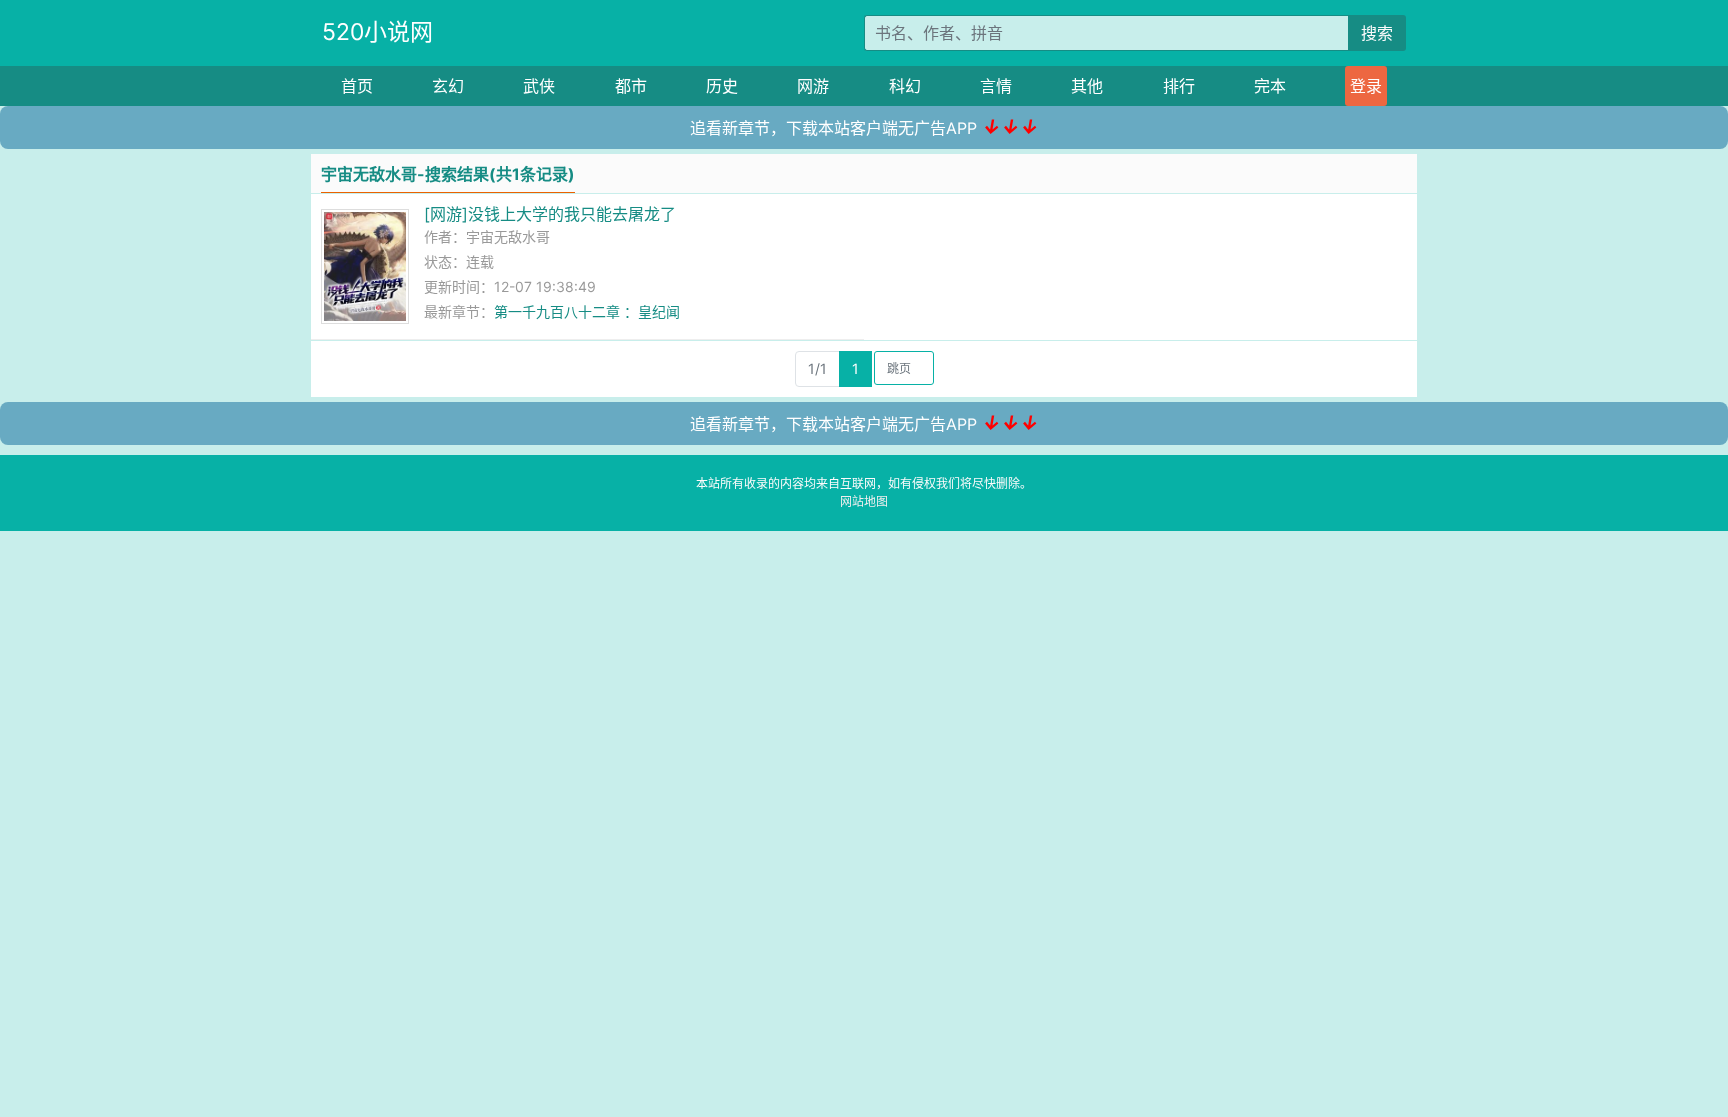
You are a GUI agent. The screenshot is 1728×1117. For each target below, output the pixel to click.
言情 (996, 86)
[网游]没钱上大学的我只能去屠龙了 (550, 214)
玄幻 (448, 86)
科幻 (905, 86)
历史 (722, 86)
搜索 (1377, 33)
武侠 (539, 86)
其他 (1087, 86)
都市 (631, 86)
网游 (813, 86)
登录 (1366, 86)
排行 (1179, 86)
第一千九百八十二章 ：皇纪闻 (587, 311)
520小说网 (377, 32)
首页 (357, 86)
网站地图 (864, 501)
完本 (1270, 86)
